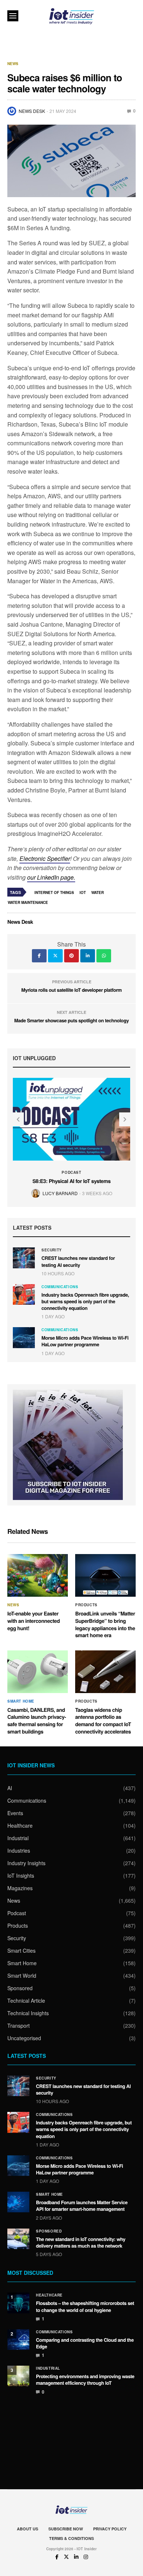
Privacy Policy (110, 2529)
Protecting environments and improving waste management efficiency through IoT (85, 2379)
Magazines (20, 1888)
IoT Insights (21, 1875)
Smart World (22, 1975)
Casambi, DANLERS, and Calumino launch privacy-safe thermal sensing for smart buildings (37, 1721)
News (13, 64)
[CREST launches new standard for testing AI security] (24, 1258)
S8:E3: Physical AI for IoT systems (71, 1181)
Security (52, 1250)
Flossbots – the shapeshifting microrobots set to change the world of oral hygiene (85, 2306)
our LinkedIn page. (51, 877)
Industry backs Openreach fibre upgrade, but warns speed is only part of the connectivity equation (85, 1301)
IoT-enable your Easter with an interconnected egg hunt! (34, 1621)
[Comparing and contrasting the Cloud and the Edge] (18, 2340)
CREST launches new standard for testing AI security (78, 1261)
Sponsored (20, 1988)
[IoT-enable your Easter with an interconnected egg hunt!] (38, 1575)
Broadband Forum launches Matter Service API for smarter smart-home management (82, 2206)
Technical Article (26, 2000)
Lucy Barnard (60, 1193)
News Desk (32, 111)
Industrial (18, 1838)
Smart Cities (21, 1950)
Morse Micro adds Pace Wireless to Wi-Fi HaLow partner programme (85, 1341)
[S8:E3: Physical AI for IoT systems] (71, 1119)
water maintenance (28, 902)
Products (86, 1605)
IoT (83, 892)
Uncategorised (24, 2038)
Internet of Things (54, 892)
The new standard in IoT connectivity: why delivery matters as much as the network (81, 2242)
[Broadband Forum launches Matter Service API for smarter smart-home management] (18, 2202)
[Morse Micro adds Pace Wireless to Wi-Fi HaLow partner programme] (24, 1337)
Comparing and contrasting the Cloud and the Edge (85, 2343)
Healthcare (20, 1825)
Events (15, 1813)
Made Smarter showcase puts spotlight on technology (71, 1020)
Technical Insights (28, 2013)
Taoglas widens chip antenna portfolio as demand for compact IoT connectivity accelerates (103, 1721)
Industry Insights (26, 1863)
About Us (27, 2529)
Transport (19, 2025)
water (98, 892)
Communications (60, 1287)
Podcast (71, 1172)
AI (10, 1788)
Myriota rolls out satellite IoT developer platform (71, 990)
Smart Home (21, 1701)
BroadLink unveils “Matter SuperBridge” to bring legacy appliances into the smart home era (105, 1624)
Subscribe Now (66, 2529)
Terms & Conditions (71, 2538)
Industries (19, 1850)
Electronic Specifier (45, 858)
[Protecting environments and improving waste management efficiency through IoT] (18, 2376)
